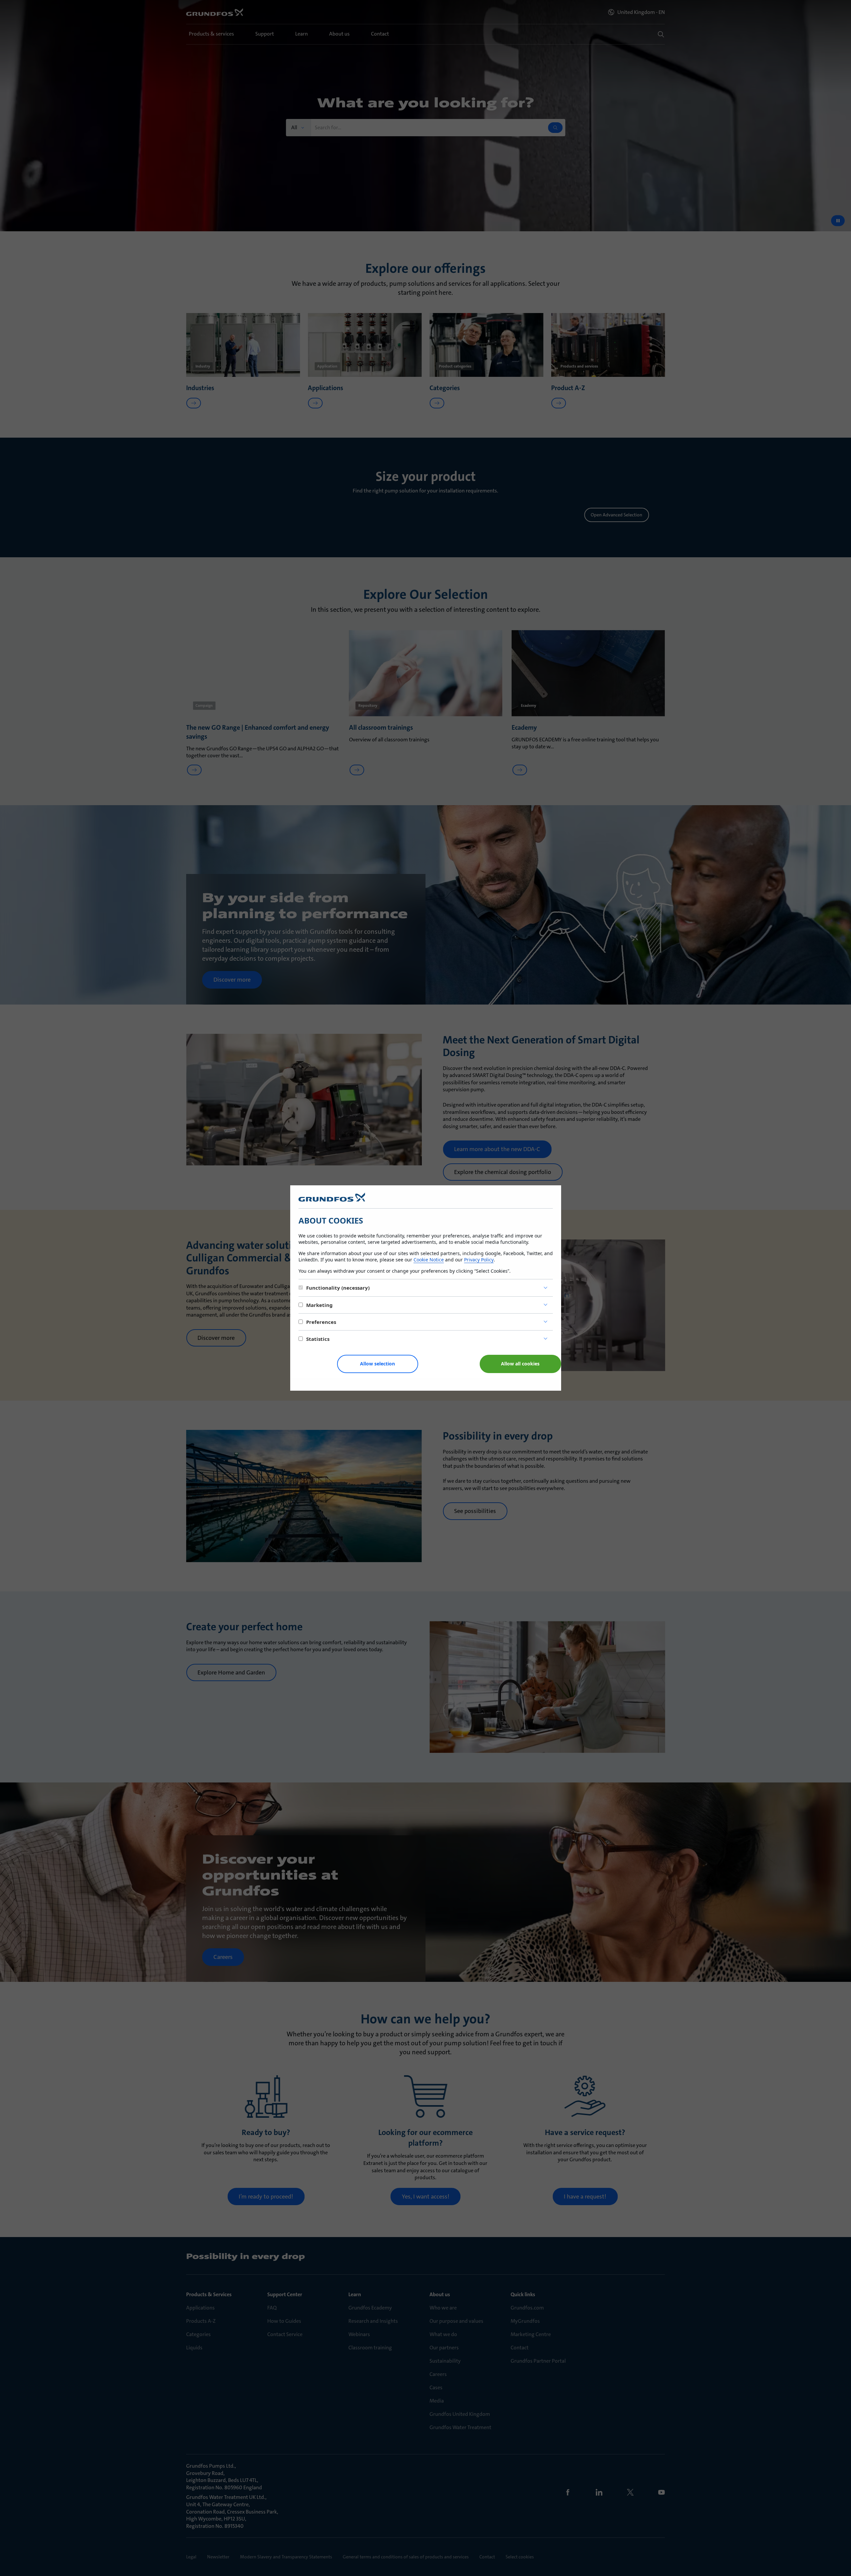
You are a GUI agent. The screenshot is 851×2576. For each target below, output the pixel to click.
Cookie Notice (429, 1260)
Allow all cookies (520, 1364)
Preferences (321, 1322)
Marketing (319, 1305)
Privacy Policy (479, 1260)
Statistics (318, 1339)
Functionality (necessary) (338, 1288)
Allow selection (377, 1364)
